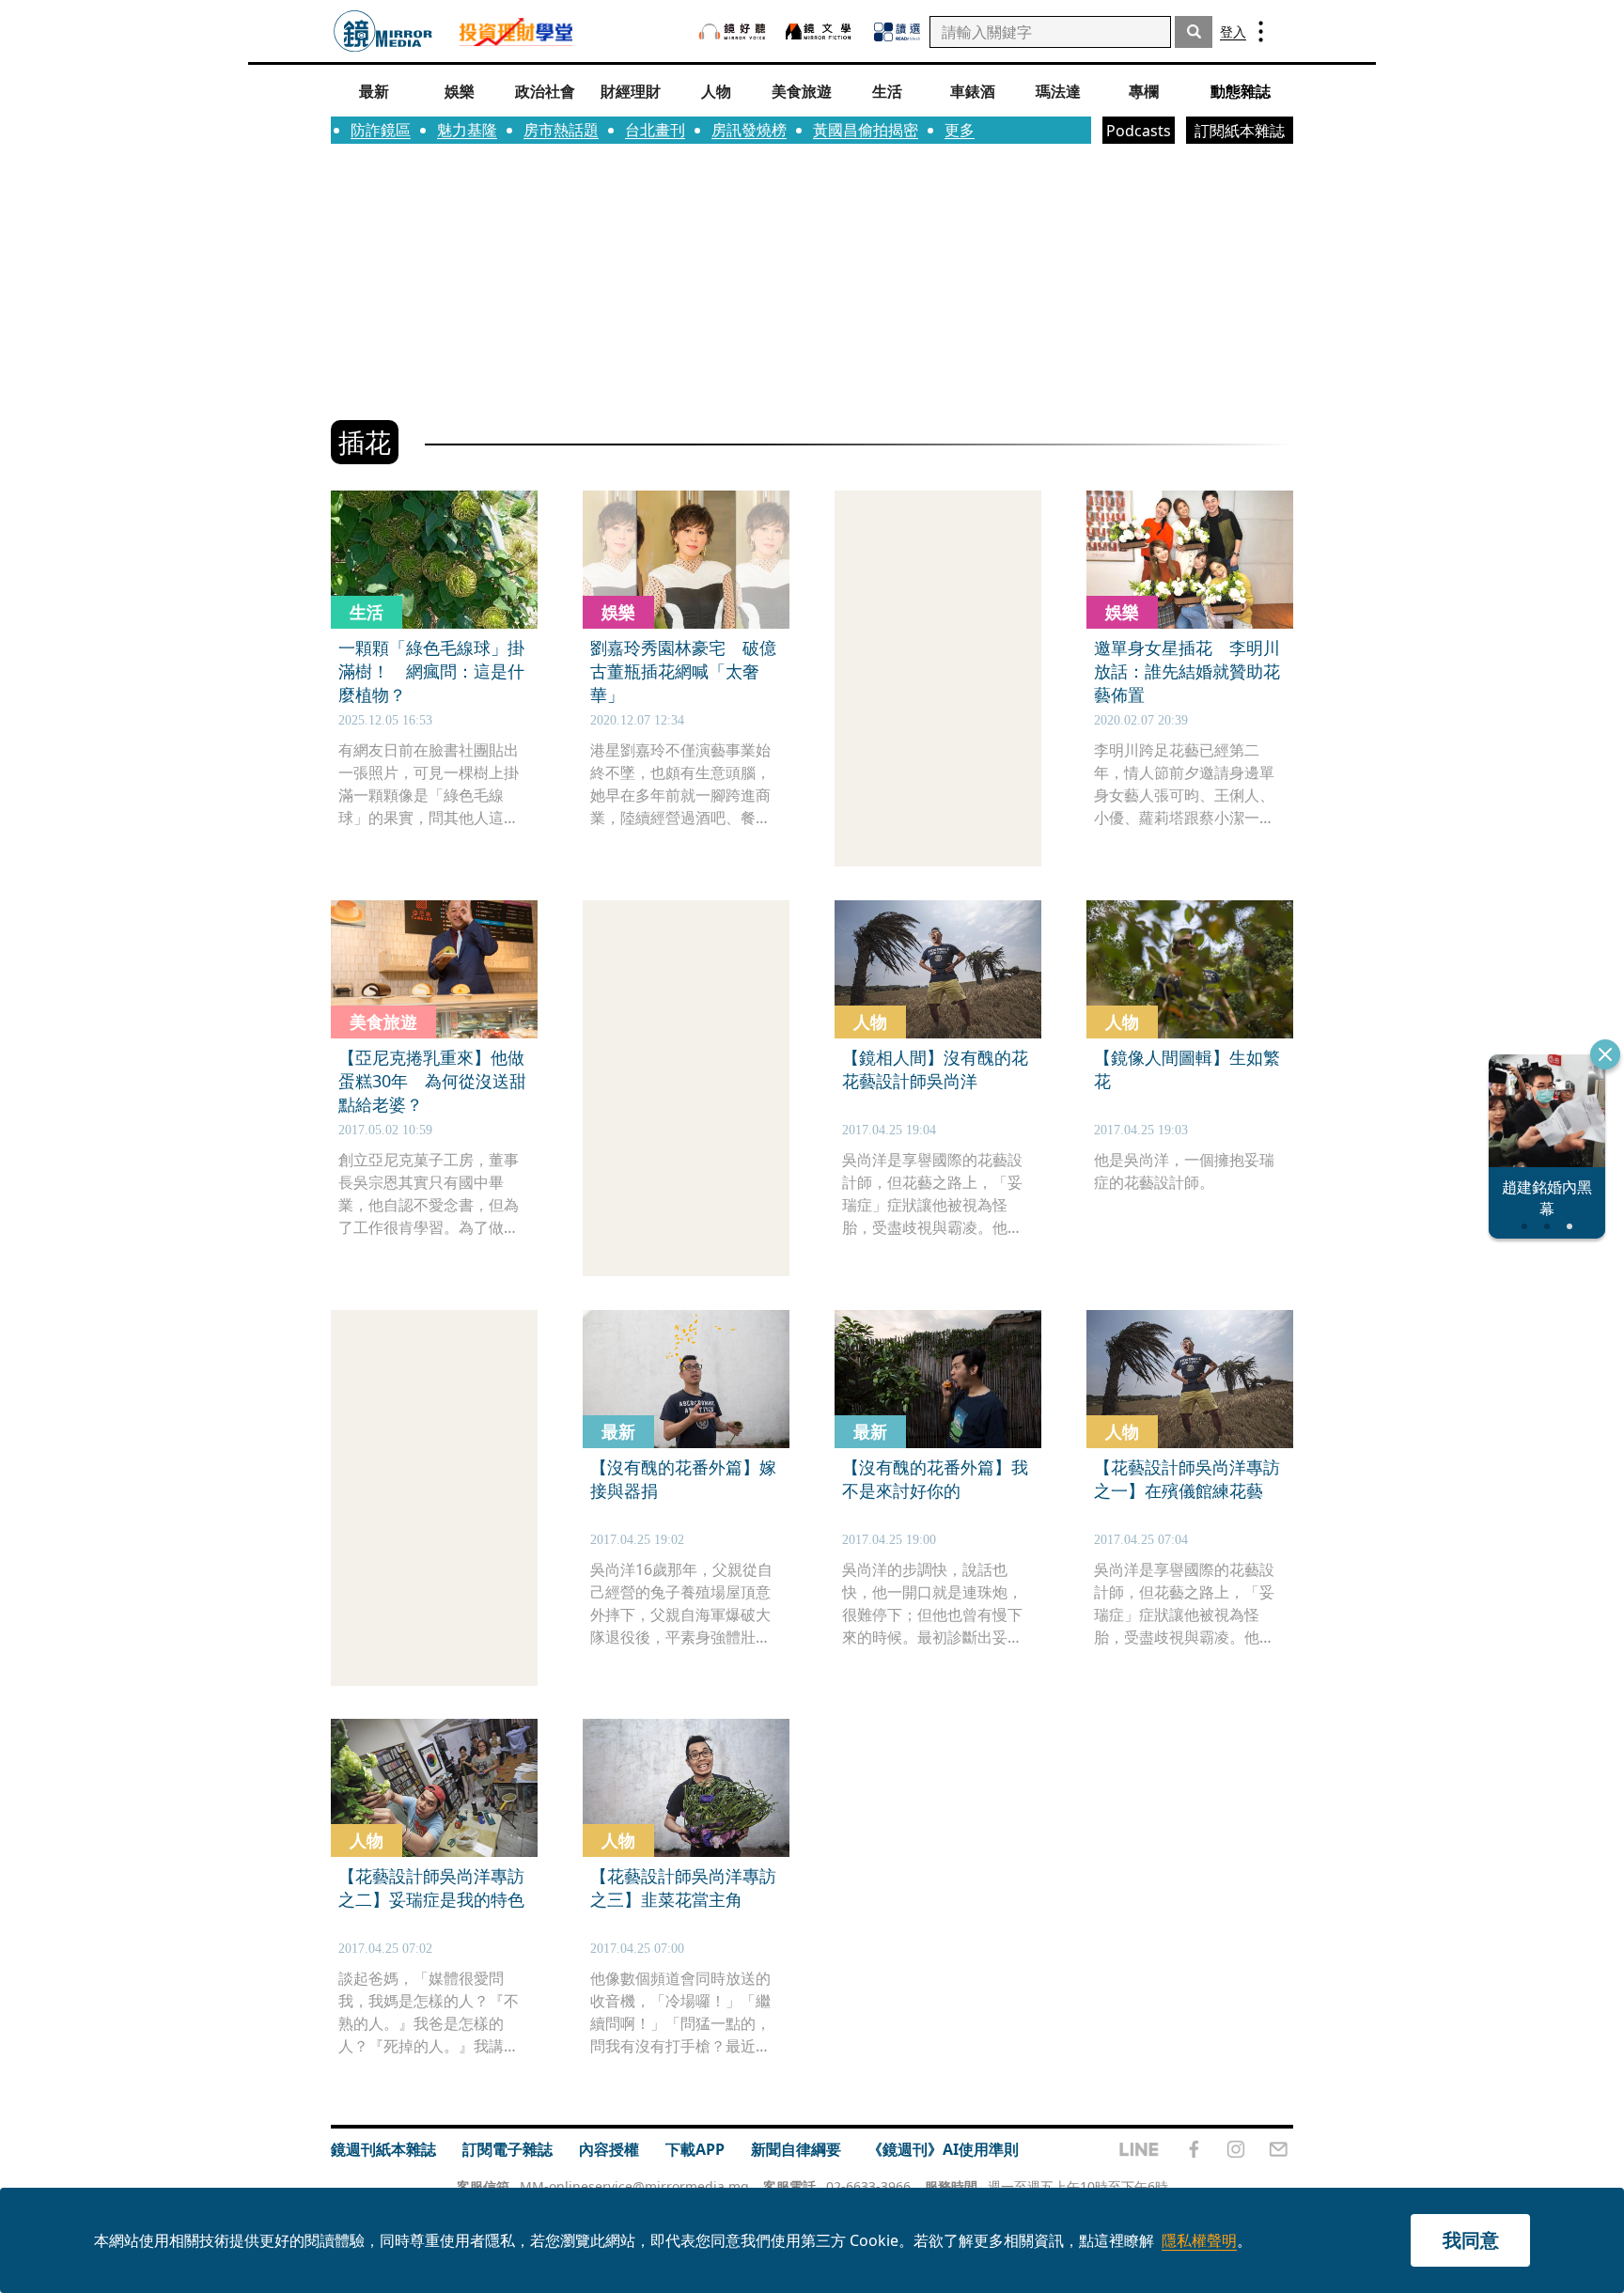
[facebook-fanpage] (1194, 2149)
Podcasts (1139, 131)
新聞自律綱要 (796, 2149)
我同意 (1471, 2240)
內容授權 (609, 2149)
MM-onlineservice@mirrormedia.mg (634, 2186)
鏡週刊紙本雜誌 (383, 2149)
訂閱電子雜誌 (507, 2149)
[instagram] (1236, 2149)
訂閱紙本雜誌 (1240, 131)
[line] (1139, 2149)
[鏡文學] (820, 31)
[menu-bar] (1261, 31)
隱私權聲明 (1199, 2240)
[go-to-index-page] (383, 31)
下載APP (695, 2149)
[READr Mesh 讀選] (897, 32)
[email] (1279, 2149)
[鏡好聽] (732, 31)
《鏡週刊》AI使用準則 (943, 2149)
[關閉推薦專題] (1605, 1054)
